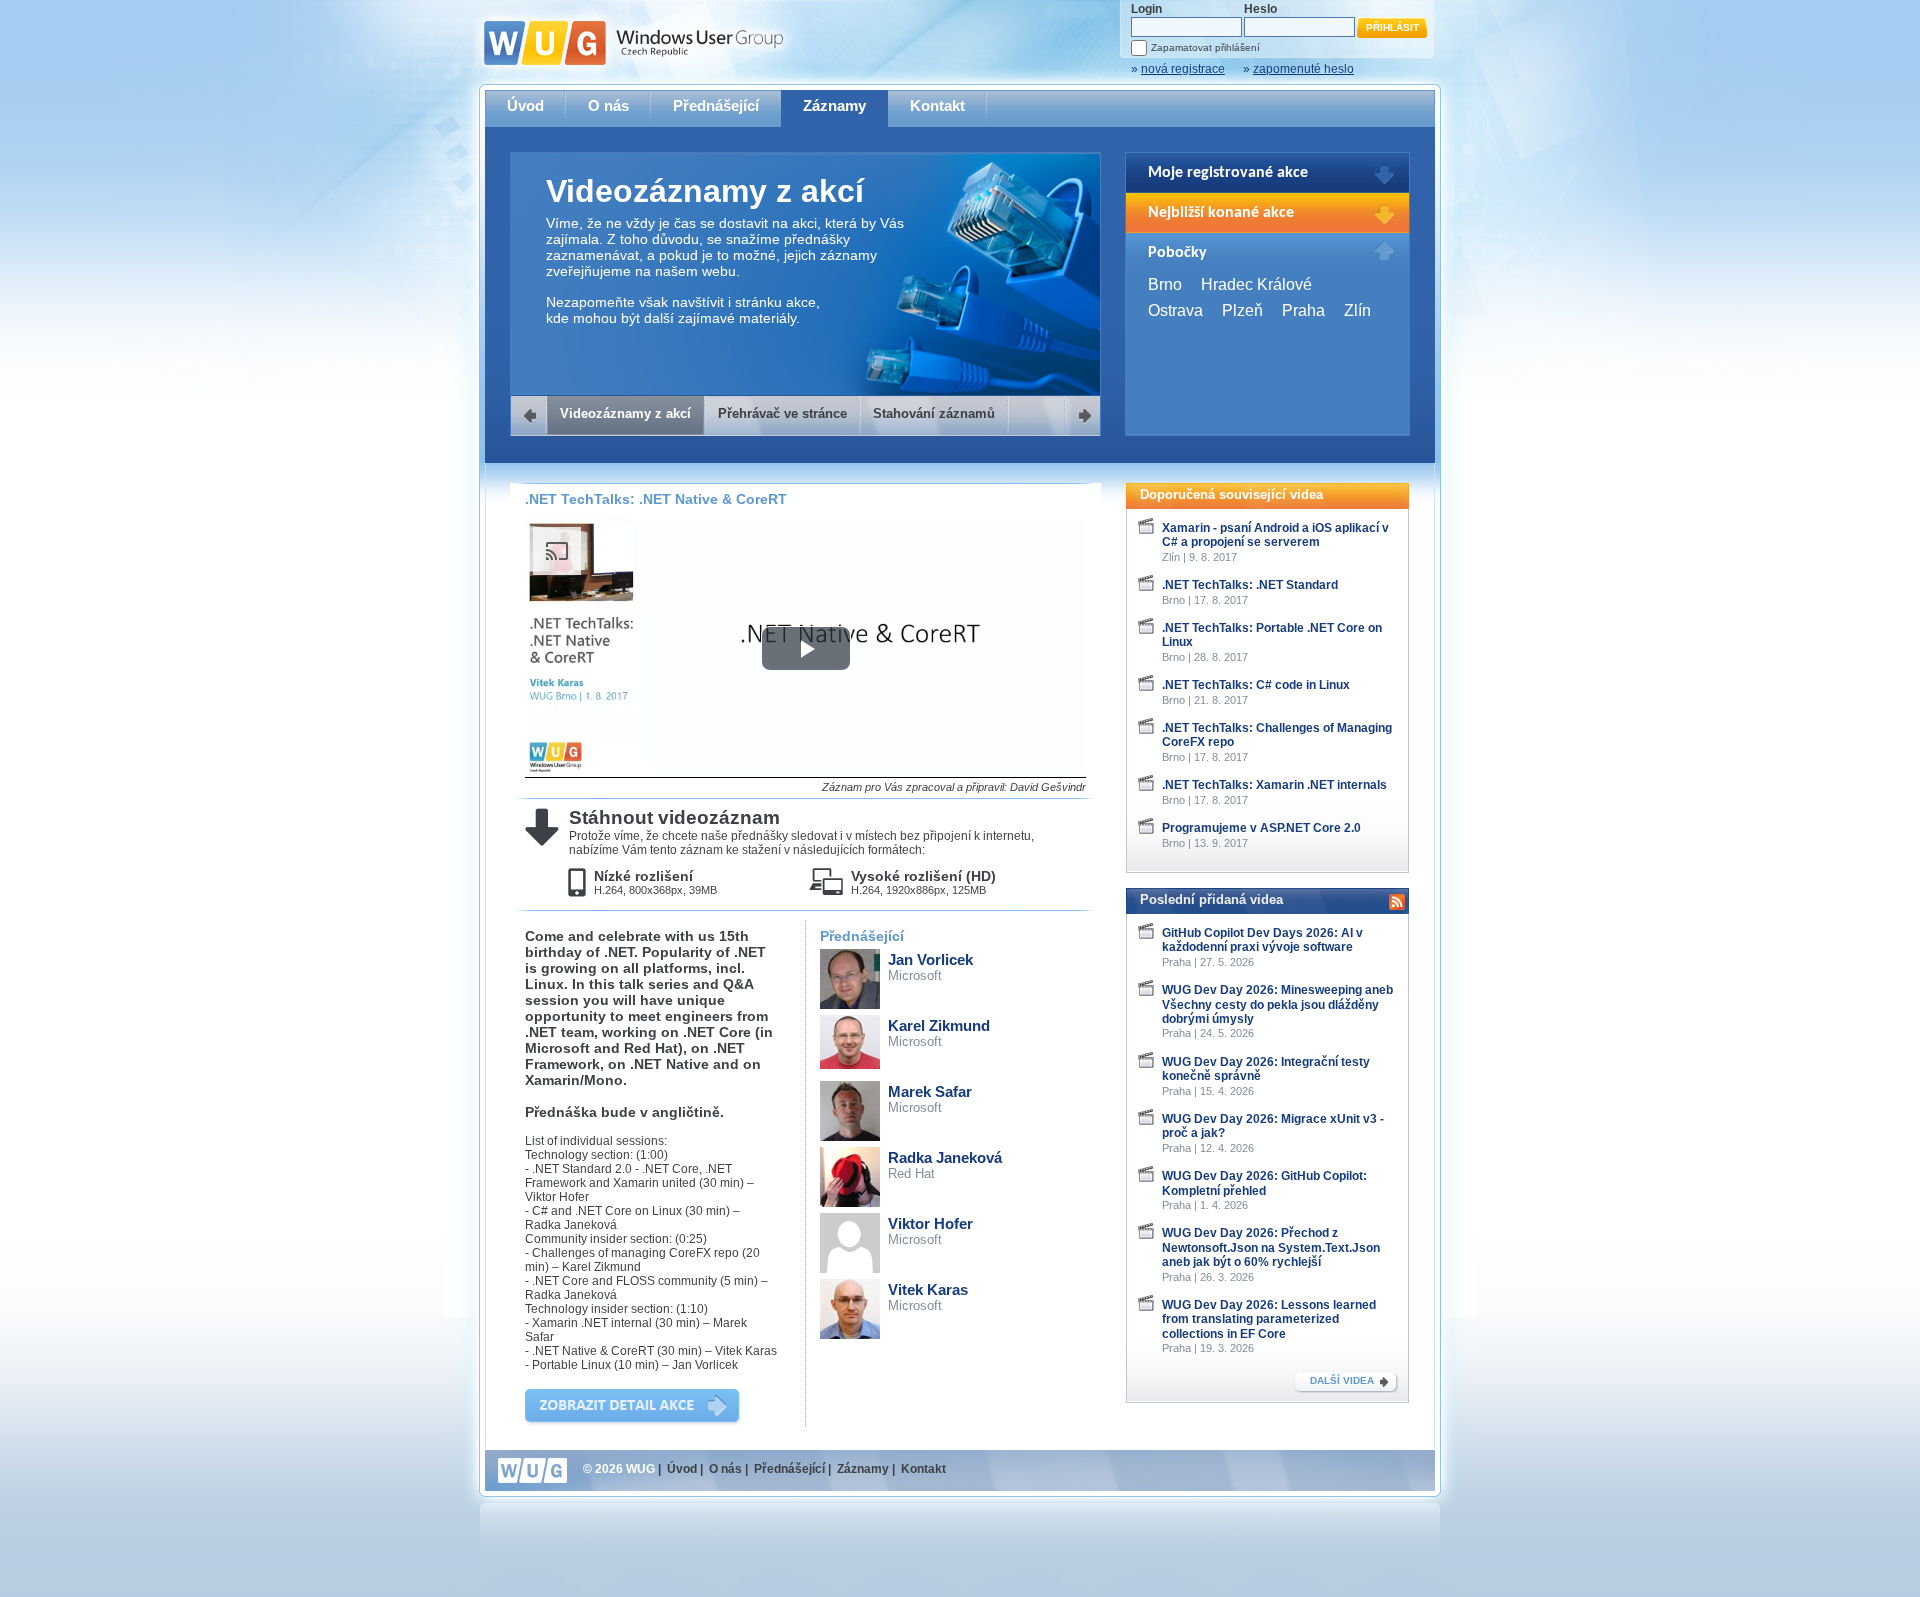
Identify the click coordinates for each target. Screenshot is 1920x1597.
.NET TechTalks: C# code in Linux (1256, 685)
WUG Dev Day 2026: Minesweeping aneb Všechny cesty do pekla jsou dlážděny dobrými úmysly (1277, 1004)
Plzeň (1242, 310)
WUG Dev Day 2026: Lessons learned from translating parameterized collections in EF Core (1269, 1319)
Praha (1303, 310)
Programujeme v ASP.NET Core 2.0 (1261, 828)
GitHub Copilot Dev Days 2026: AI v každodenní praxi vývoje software (1262, 940)
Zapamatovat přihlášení (1205, 47)
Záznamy (834, 105)
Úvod (525, 105)
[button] (806, 648)
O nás (608, 105)
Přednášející (716, 105)
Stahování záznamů (934, 413)
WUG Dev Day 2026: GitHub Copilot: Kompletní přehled (1264, 1183)
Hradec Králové (1256, 284)
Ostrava (1175, 310)
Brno (1165, 284)
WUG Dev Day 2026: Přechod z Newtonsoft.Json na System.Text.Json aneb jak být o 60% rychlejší (1271, 1247)
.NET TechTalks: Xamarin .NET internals (1274, 785)
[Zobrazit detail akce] (633, 1407)
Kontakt (937, 105)
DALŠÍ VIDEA (1342, 1380)
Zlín (1357, 310)
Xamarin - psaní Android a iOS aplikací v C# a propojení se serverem (1275, 535)
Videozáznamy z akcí (625, 413)
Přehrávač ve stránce (782, 413)
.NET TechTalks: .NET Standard (1250, 585)
